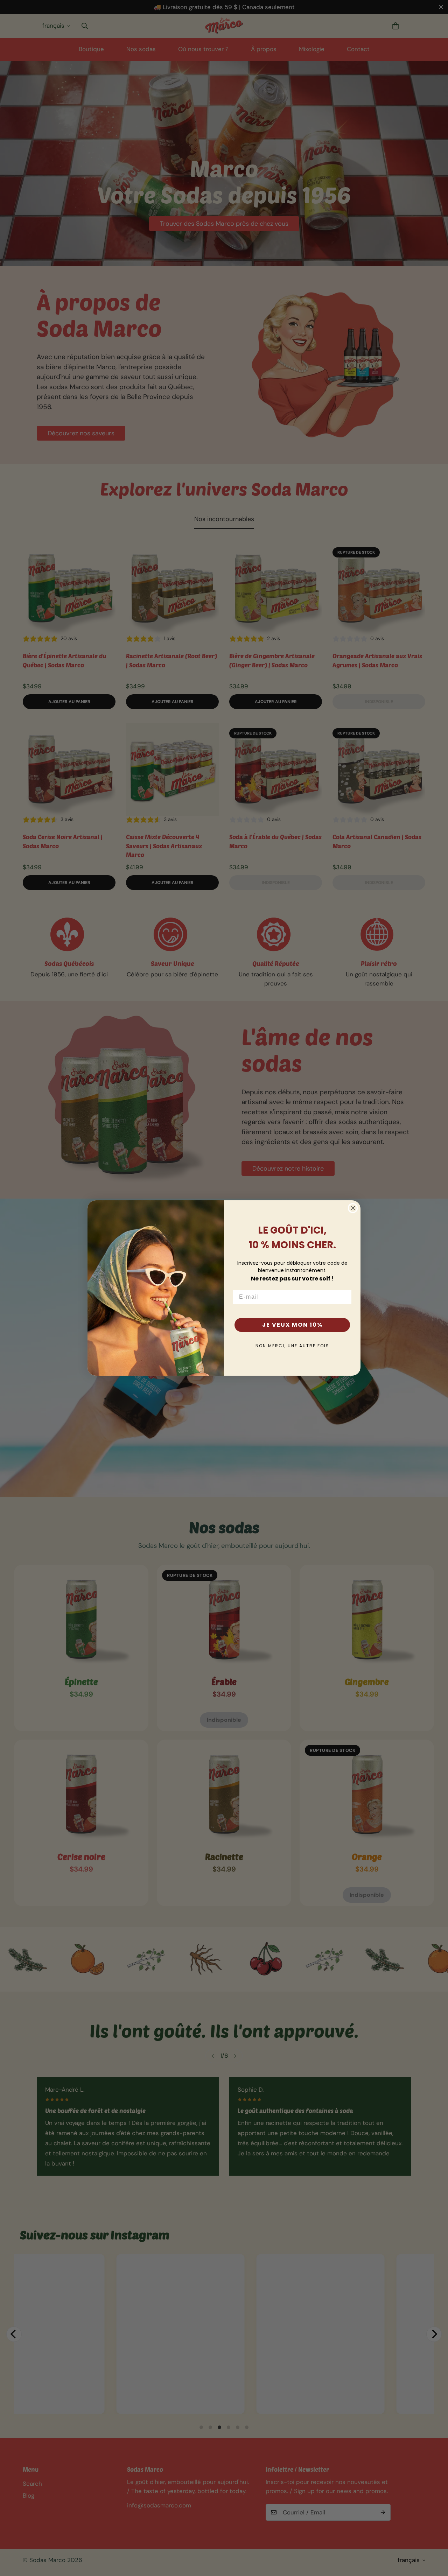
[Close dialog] (353, 1208)
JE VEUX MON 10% (292, 1325)
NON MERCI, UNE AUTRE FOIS (292, 1346)
